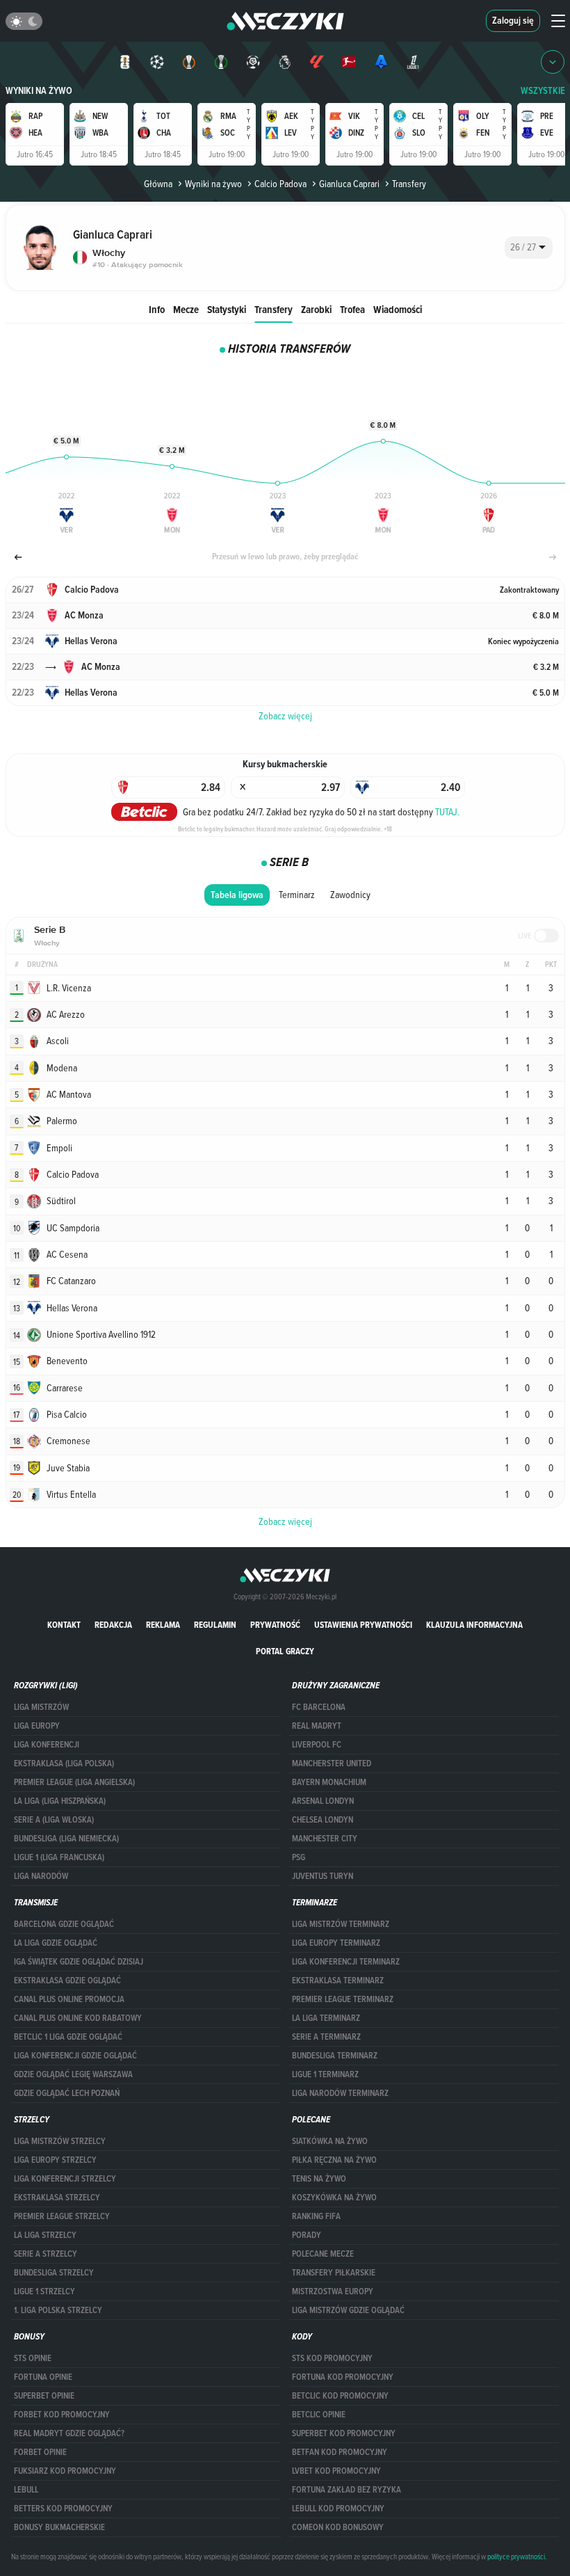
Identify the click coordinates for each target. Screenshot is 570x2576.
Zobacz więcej (285, 1521)
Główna (158, 184)
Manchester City (325, 1839)
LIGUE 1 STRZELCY (44, 2291)
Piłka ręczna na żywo (334, 2160)
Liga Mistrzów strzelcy (60, 2141)
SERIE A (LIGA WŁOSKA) (54, 1820)
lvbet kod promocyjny (336, 2471)
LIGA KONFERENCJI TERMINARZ (346, 1962)
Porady (307, 2235)
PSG (299, 1857)
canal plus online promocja (69, 1999)
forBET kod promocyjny (62, 2415)
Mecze (186, 309)
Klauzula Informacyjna (474, 1625)
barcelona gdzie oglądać (64, 1924)
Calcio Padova (280, 184)
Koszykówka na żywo (334, 2198)
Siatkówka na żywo (330, 2141)
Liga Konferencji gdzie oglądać (75, 2056)
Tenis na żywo (319, 2179)
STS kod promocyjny (332, 2358)
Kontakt (64, 1625)
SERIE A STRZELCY (46, 2254)
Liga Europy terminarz (336, 1943)
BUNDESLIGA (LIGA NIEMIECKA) (66, 1839)
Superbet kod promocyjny (344, 2433)
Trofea (352, 309)
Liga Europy (37, 1726)
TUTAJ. (447, 812)
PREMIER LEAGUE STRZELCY (62, 2216)
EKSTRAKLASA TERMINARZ (338, 1981)
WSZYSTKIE (543, 91)
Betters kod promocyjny (63, 2509)
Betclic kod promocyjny (340, 2396)
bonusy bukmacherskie (59, 2527)
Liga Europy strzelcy (55, 2160)
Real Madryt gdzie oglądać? (69, 2433)
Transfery (274, 309)
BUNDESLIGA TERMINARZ (335, 2056)
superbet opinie (44, 2396)
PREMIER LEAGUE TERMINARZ (343, 1999)
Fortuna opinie (43, 2377)
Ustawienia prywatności (363, 1625)
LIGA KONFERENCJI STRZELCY (65, 2179)
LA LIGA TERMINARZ (326, 2018)
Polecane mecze (323, 2254)
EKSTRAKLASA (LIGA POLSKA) (64, 1763)
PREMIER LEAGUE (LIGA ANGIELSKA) (74, 1782)
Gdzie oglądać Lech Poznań (67, 2093)
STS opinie (33, 2358)
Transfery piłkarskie (334, 2273)
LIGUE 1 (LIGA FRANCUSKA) (59, 1857)
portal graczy (285, 1651)
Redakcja (113, 1625)
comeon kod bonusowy (338, 2527)
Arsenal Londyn (323, 1801)
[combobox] (529, 248)
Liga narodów (41, 1876)
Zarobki (316, 309)
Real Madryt (317, 1726)
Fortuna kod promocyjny (343, 2377)
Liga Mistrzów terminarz (341, 1924)
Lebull (26, 2490)
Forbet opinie (40, 2452)
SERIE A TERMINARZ (326, 2037)
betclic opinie (319, 2415)
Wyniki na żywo (39, 91)
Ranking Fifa (316, 2216)
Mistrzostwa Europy (333, 2291)
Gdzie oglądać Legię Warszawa (73, 2074)
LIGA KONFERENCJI (47, 1745)
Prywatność (275, 1625)
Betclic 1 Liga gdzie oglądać (68, 2037)
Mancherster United (332, 1763)
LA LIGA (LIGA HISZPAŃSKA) (60, 1801)
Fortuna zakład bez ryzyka (347, 2490)
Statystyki (227, 309)
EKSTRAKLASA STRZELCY (57, 2198)
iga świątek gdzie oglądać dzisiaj (79, 1962)
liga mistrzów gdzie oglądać (348, 2310)
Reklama (163, 1625)
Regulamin (215, 1625)
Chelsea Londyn (323, 1820)
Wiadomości (398, 309)
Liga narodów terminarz (340, 2093)
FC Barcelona (319, 1707)
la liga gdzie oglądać (56, 1943)
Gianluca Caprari (349, 184)
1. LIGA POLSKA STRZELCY (58, 2310)
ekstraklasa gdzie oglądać (67, 1981)
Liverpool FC (317, 1745)
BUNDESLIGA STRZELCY (54, 2273)
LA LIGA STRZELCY (45, 2235)
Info (157, 309)
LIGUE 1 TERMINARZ (325, 2074)
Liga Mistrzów (41, 1707)
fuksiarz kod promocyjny (65, 2471)
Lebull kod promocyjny (338, 2509)
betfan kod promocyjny (340, 2452)
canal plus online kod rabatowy (78, 2018)
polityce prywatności (516, 2557)
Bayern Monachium (329, 1782)
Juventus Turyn (323, 1876)
